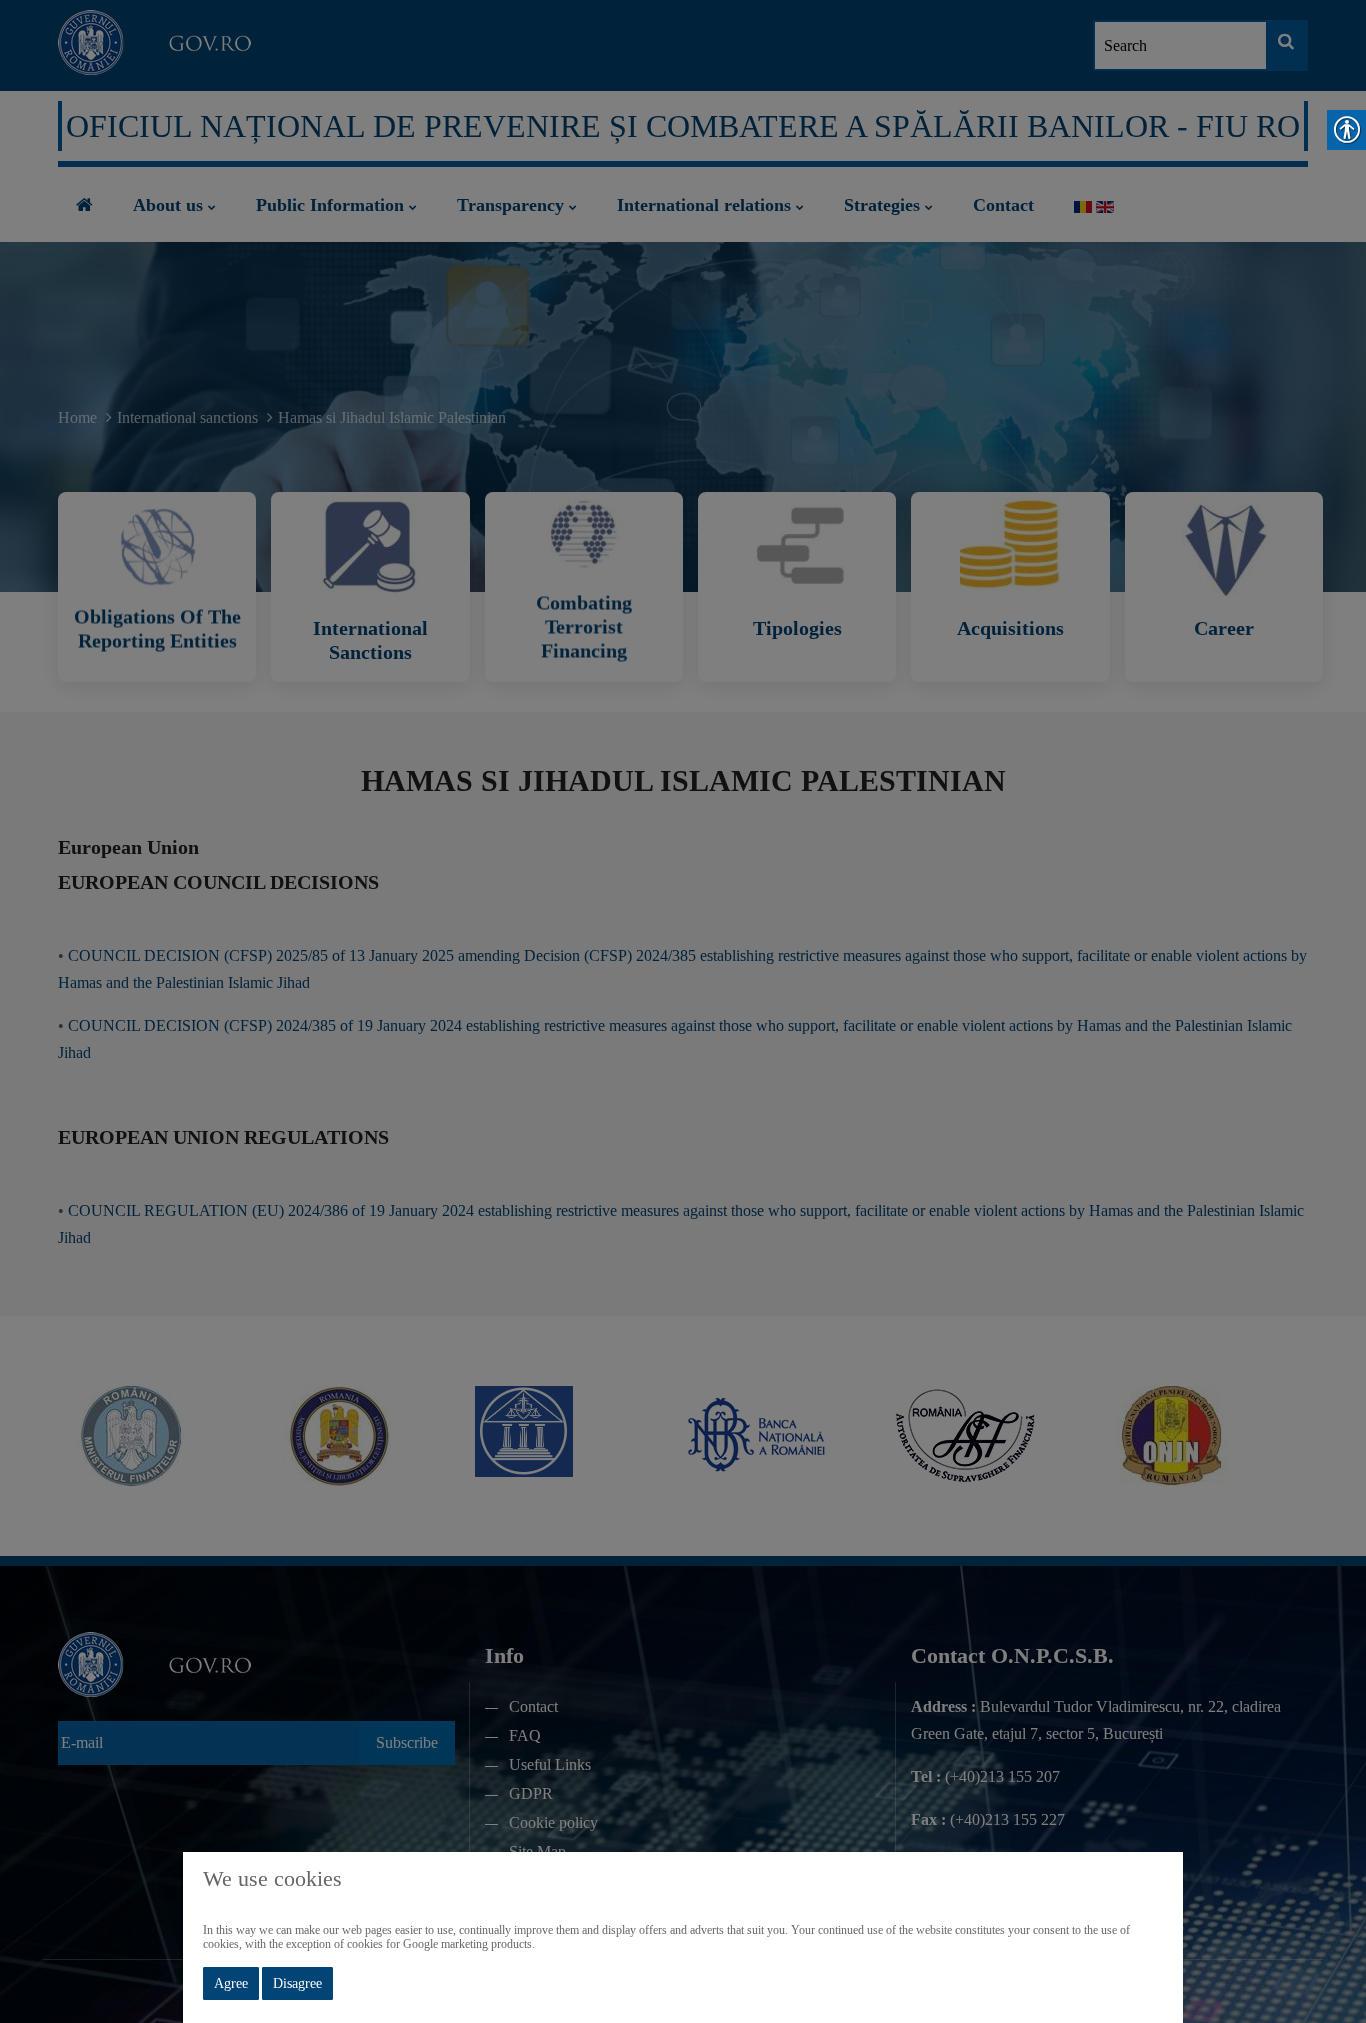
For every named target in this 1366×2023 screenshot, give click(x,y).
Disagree (297, 1983)
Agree (231, 1983)
